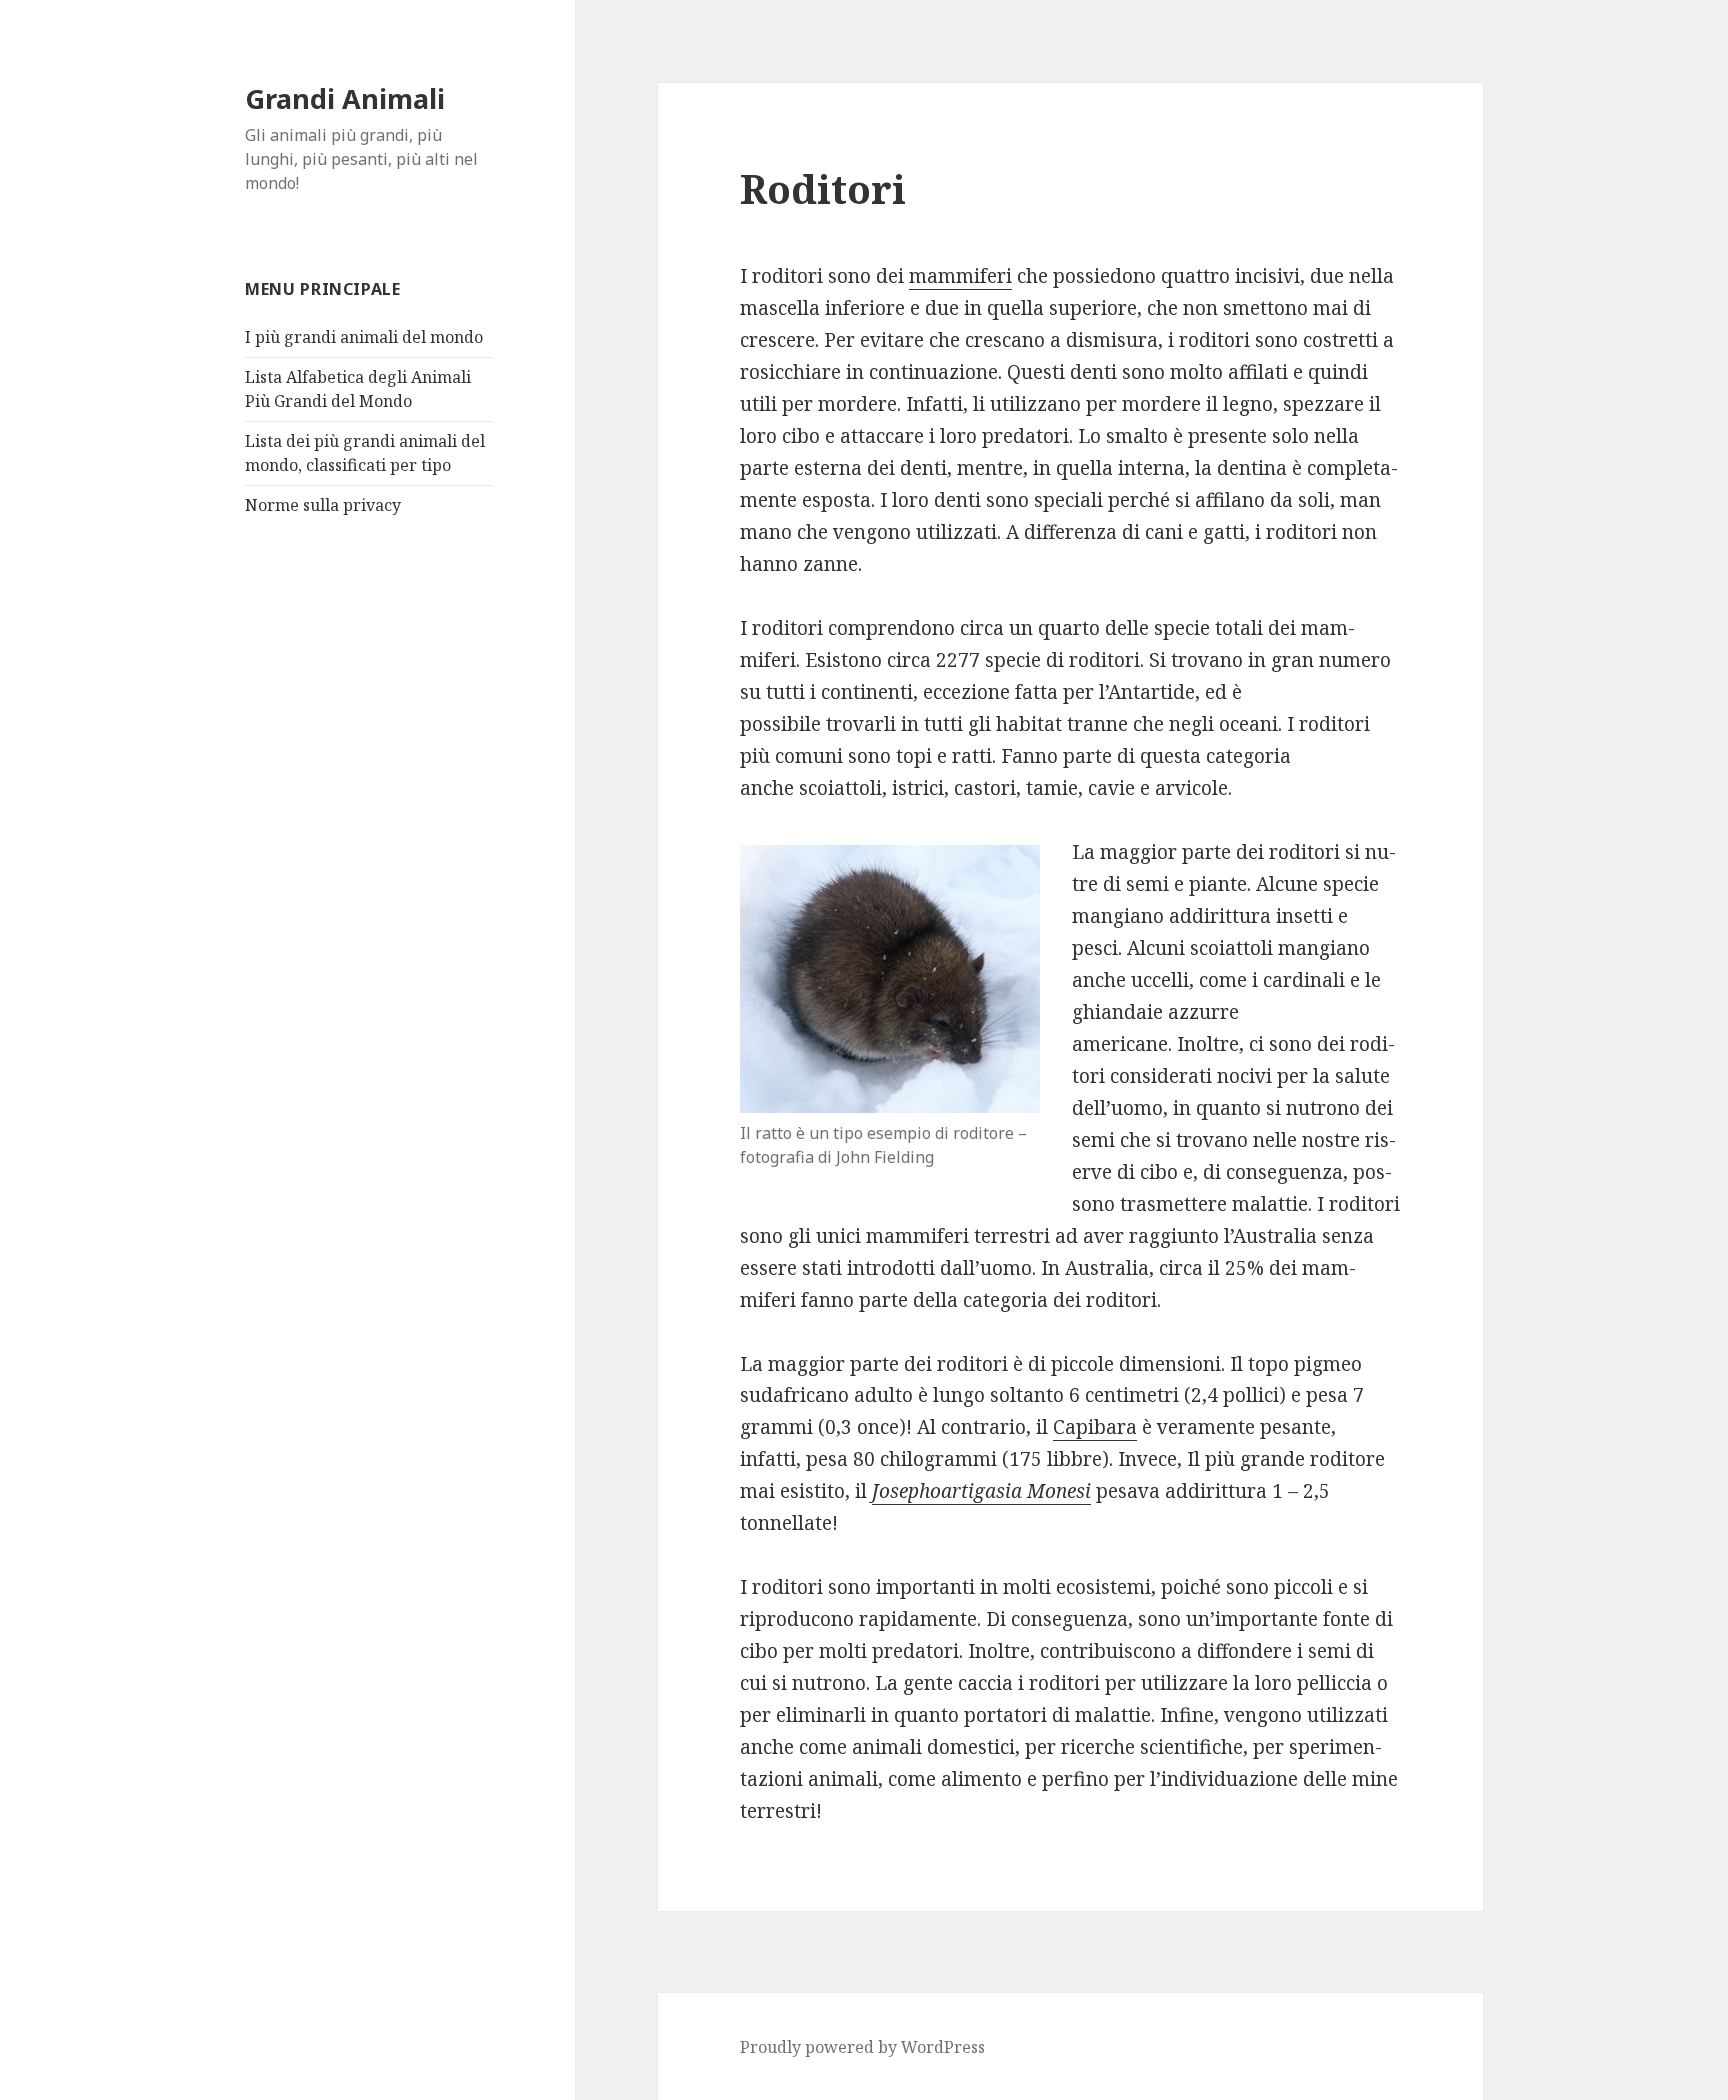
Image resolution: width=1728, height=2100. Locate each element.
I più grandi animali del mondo (364, 337)
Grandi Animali (345, 98)
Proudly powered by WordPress (862, 2047)
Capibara (1095, 1427)
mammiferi (960, 276)
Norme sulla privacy (323, 505)
